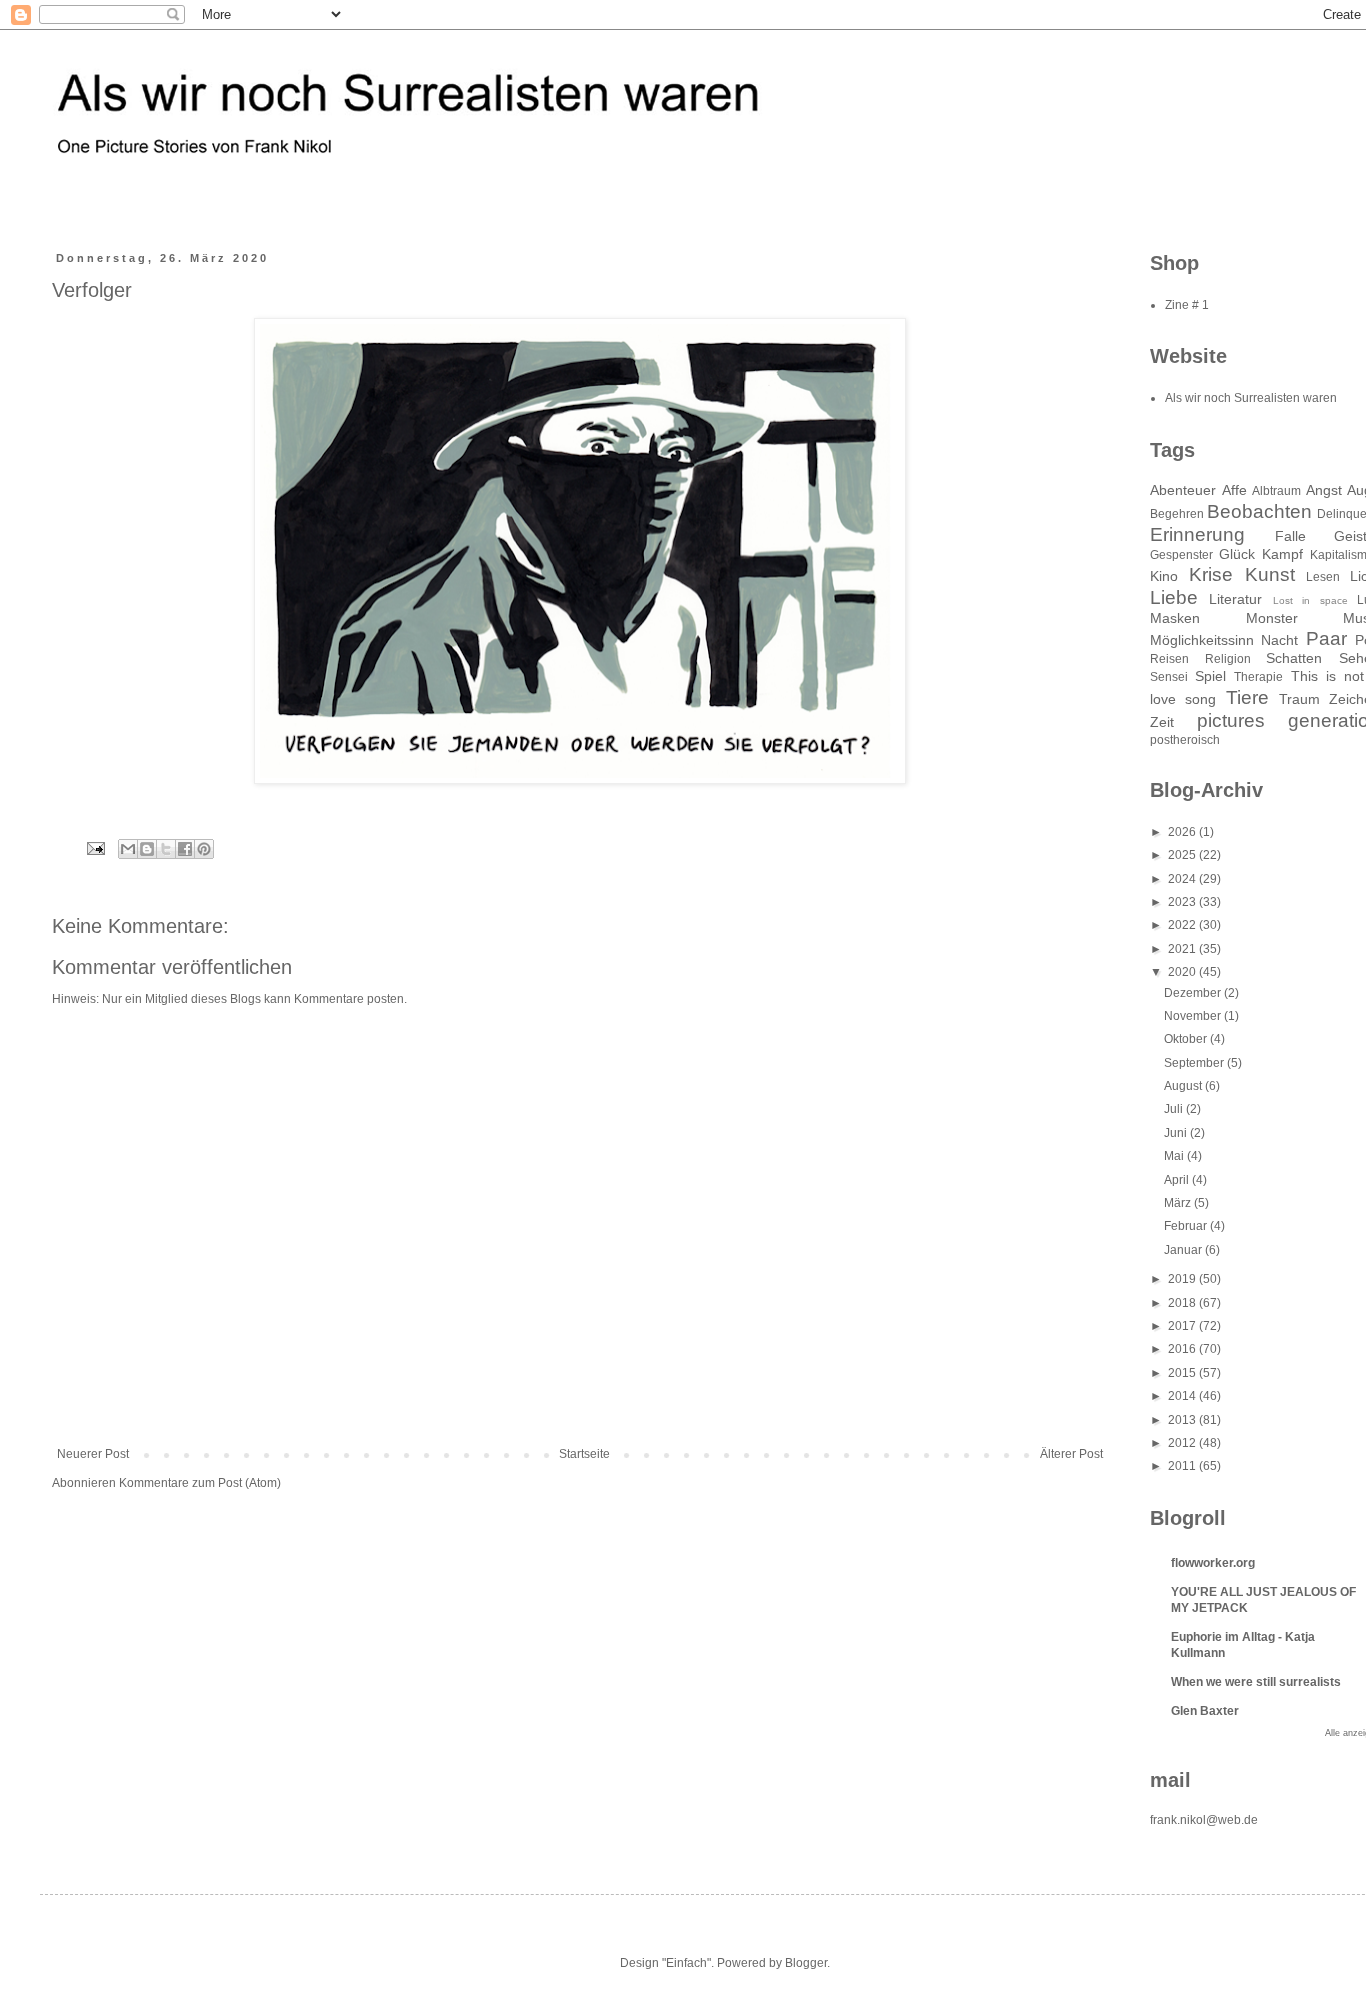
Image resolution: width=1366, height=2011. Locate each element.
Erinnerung (1197, 534)
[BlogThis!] (147, 849)
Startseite (584, 1454)
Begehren (1177, 514)
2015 (1183, 1373)
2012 (1183, 1443)
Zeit (1162, 722)
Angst (1324, 490)
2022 (1183, 925)
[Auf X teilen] (166, 849)
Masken (1175, 618)
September (1195, 1063)
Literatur (1235, 599)
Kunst (1270, 574)
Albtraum (1276, 491)
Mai (1175, 1156)
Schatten (1294, 658)
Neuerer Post (93, 1454)
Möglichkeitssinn (1202, 640)
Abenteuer (1183, 490)
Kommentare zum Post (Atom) (200, 1483)
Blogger (806, 1963)
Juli (1175, 1109)
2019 (1183, 1279)
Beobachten (1259, 511)
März (1179, 1203)
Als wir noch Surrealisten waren (1251, 398)
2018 (1183, 1303)
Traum (1299, 699)
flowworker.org (1213, 1563)
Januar (1184, 1250)
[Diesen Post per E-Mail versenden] (128, 849)
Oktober (1187, 1039)
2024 (1183, 879)
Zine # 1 (1187, 305)
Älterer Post (1071, 1454)
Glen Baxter (1205, 1711)
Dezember (1194, 993)
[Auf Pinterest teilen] (204, 849)
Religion (1228, 659)
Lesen (1323, 577)
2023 (1183, 902)
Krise (1211, 574)
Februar (1187, 1226)
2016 (1183, 1349)
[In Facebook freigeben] (185, 849)
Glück (1237, 554)
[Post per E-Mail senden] (95, 847)
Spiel (1210, 676)
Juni (1177, 1133)
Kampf (1282, 554)
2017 (1183, 1326)
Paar (1326, 638)
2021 (1183, 949)
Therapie (1258, 677)
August (1184, 1086)
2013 (1183, 1420)
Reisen (1169, 659)
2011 (1183, 1466)
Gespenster (1181, 555)
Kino (1164, 576)
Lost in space (1310, 600)
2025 (1183, 855)
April (1178, 1180)
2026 (1183, 832)
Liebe (1174, 597)
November (1194, 1016)
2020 (1183, 972)
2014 (1183, 1396)
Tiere (1247, 697)
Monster (1272, 618)
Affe (1234, 490)
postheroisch (1185, 740)
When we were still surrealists (1256, 1682)
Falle (1290, 536)
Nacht (1279, 640)
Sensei (1169, 677)
